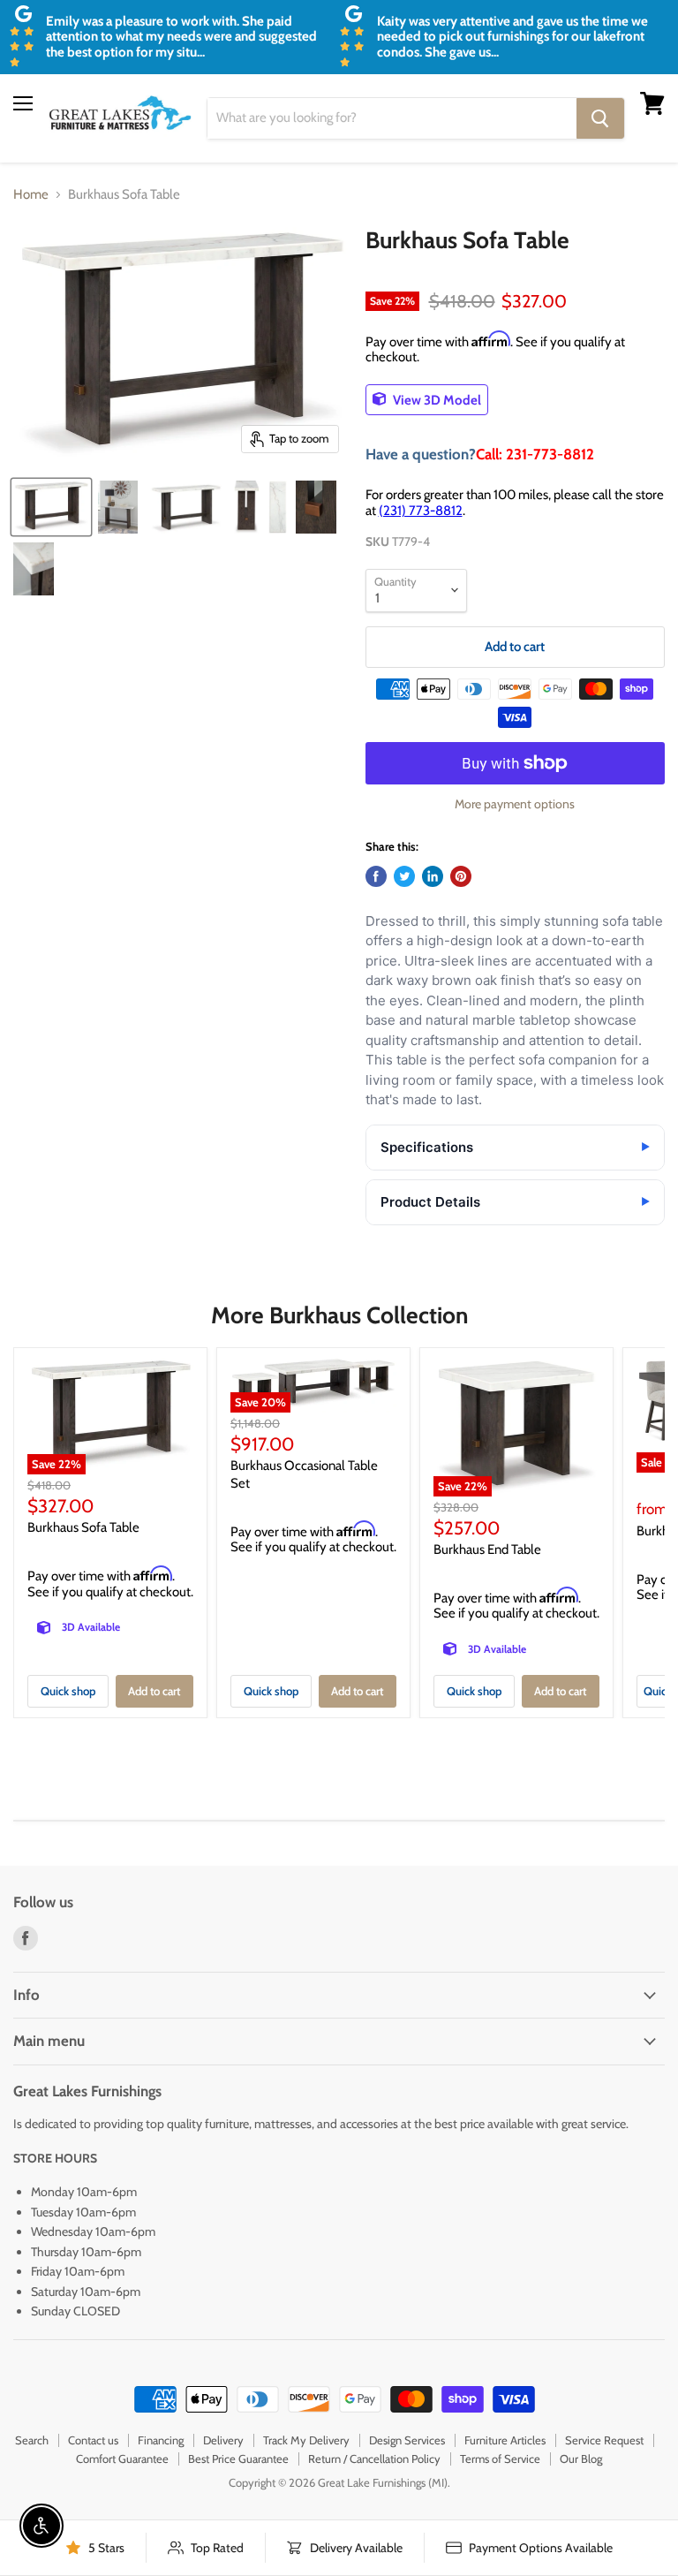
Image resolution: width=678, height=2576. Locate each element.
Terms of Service (500, 2459)
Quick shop (68, 1691)
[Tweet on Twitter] (404, 876)
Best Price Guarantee (238, 2459)
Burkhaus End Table (487, 1549)
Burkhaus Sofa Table (83, 1527)
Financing (161, 2440)
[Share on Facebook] (376, 876)
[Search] (600, 118)
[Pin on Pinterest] (461, 876)
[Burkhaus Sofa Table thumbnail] (51, 507)
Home (31, 195)
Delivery (223, 2440)
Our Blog (581, 2459)
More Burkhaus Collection (339, 1315)
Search (32, 2440)
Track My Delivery (306, 2440)
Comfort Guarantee (122, 2459)
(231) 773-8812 (421, 511)
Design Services (407, 2440)
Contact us (93, 2440)
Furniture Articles (505, 2440)
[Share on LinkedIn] (433, 876)
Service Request (604, 2440)
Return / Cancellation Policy (374, 2459)
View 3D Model (436, 399)
